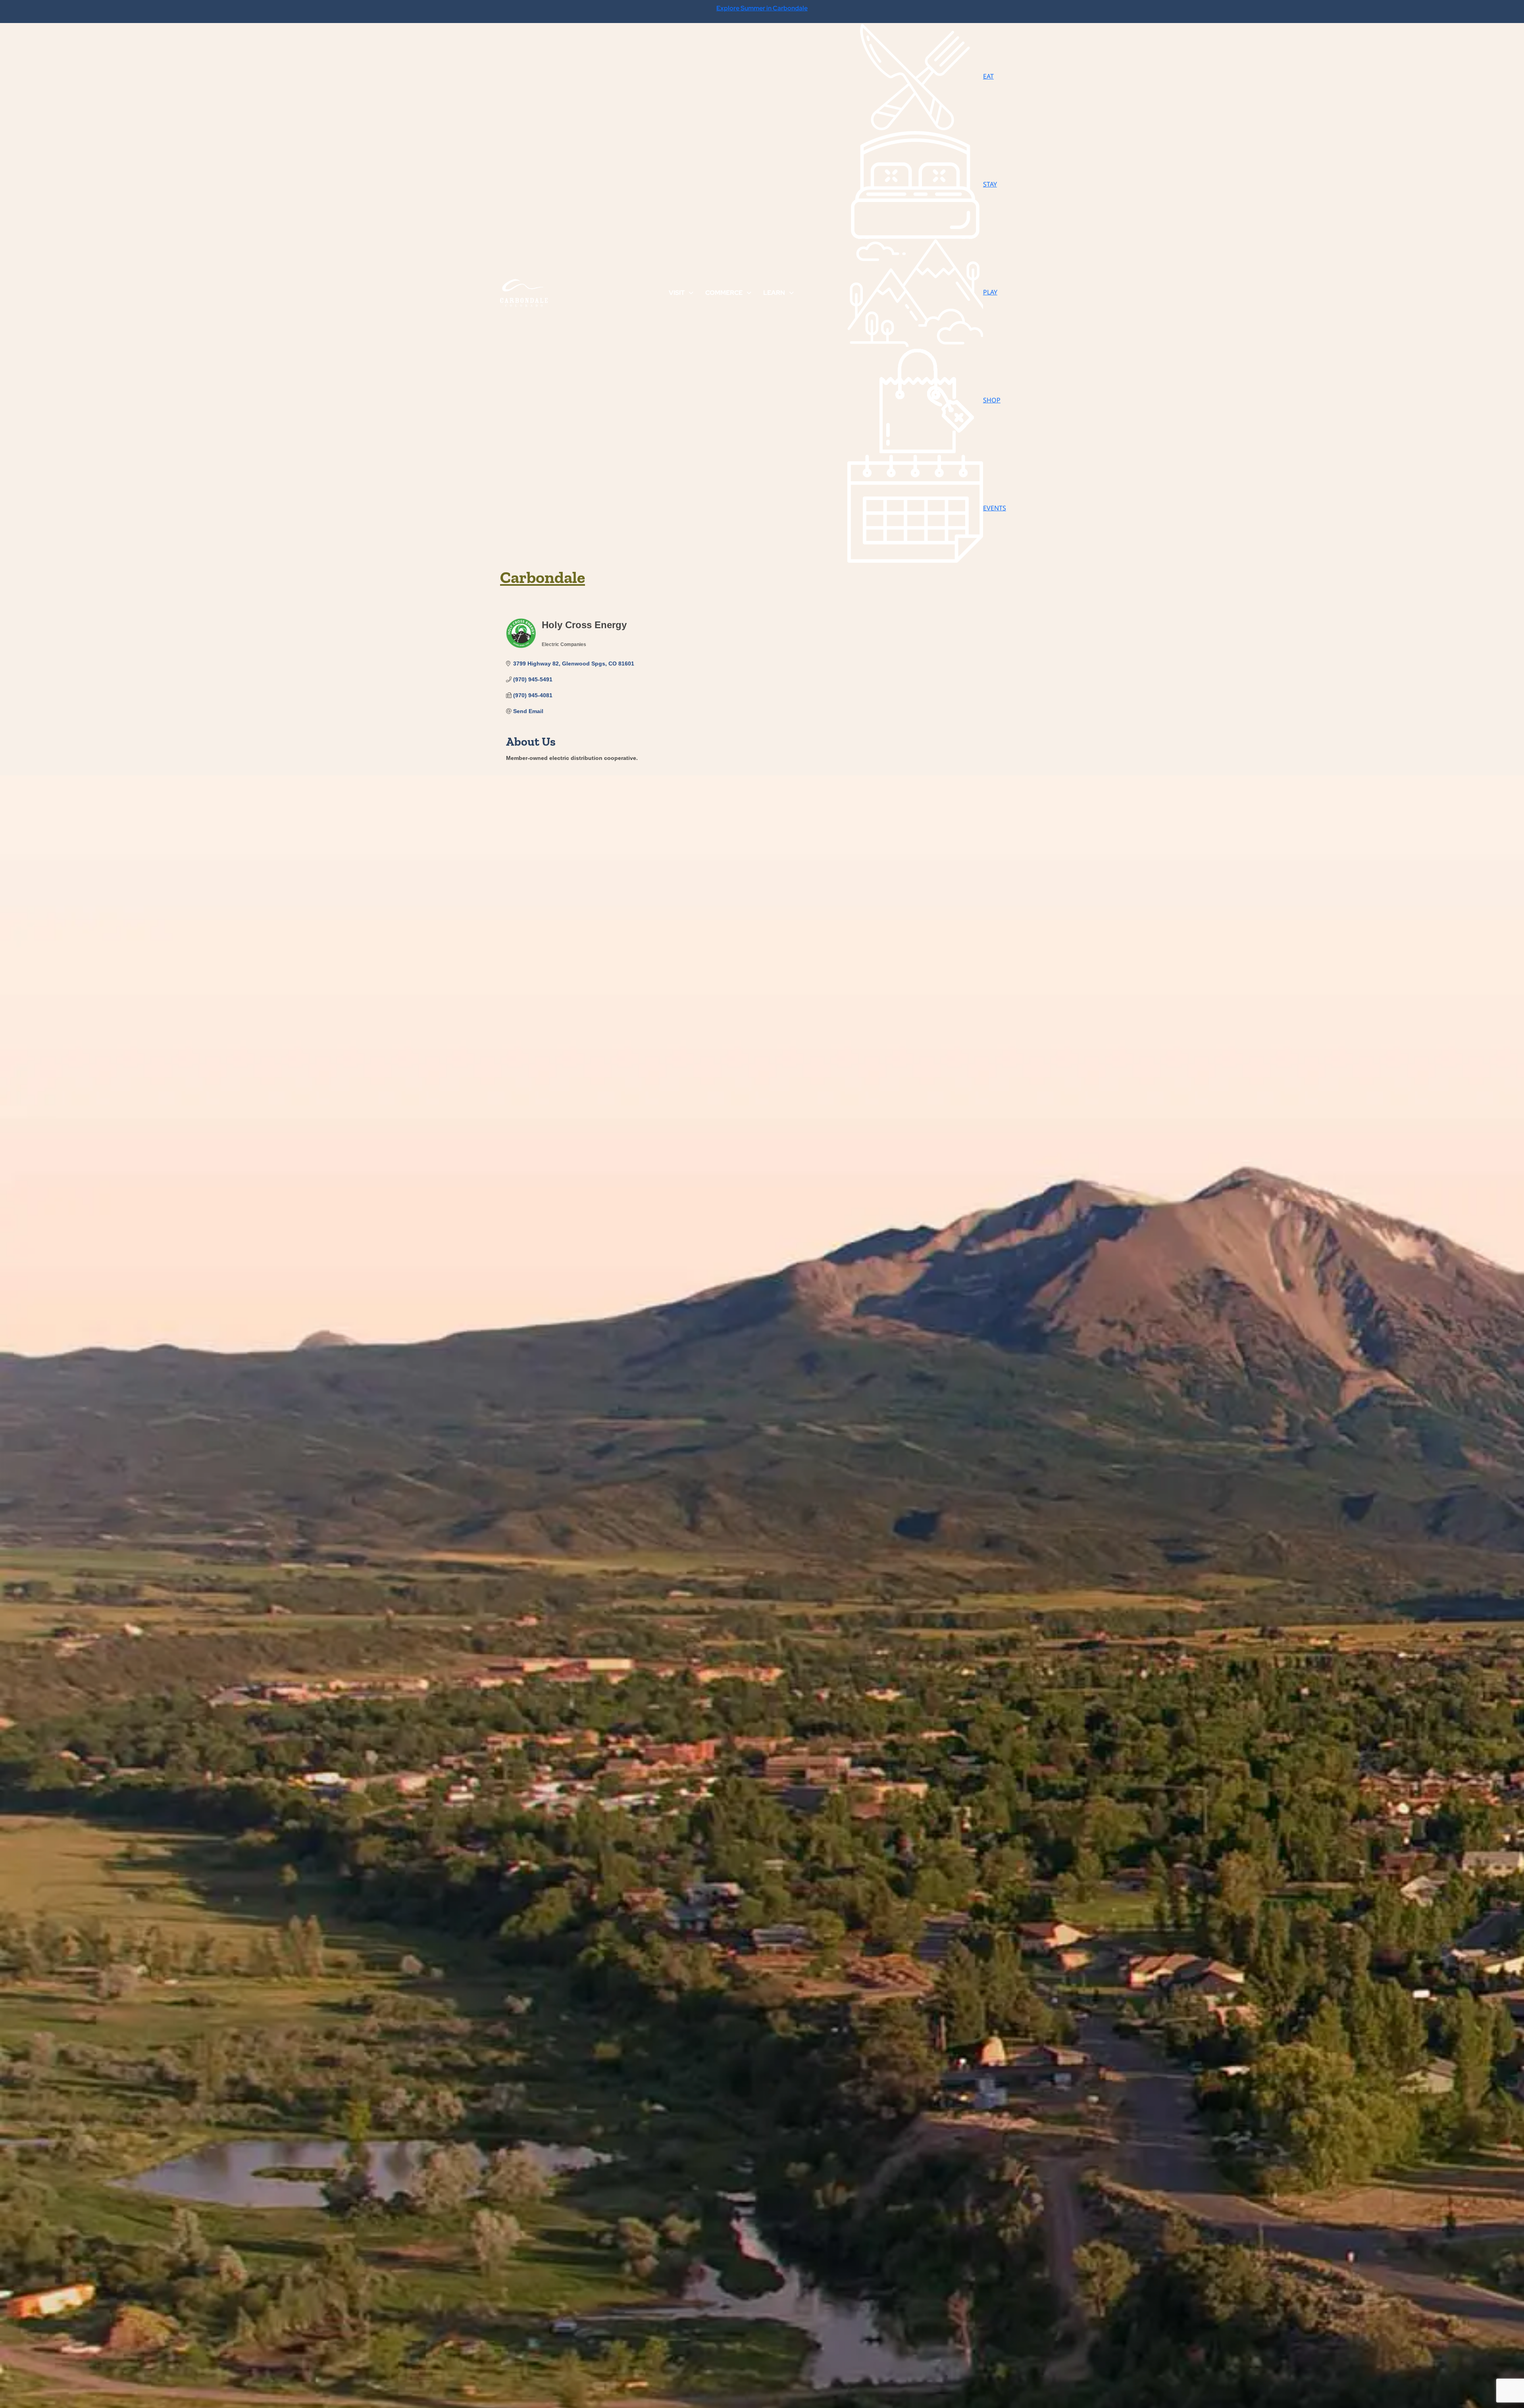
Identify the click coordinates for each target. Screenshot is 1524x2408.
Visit (677, 293)
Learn (774, 293)
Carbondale (543, 577)
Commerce (724, 293)
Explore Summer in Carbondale (762, 8)
